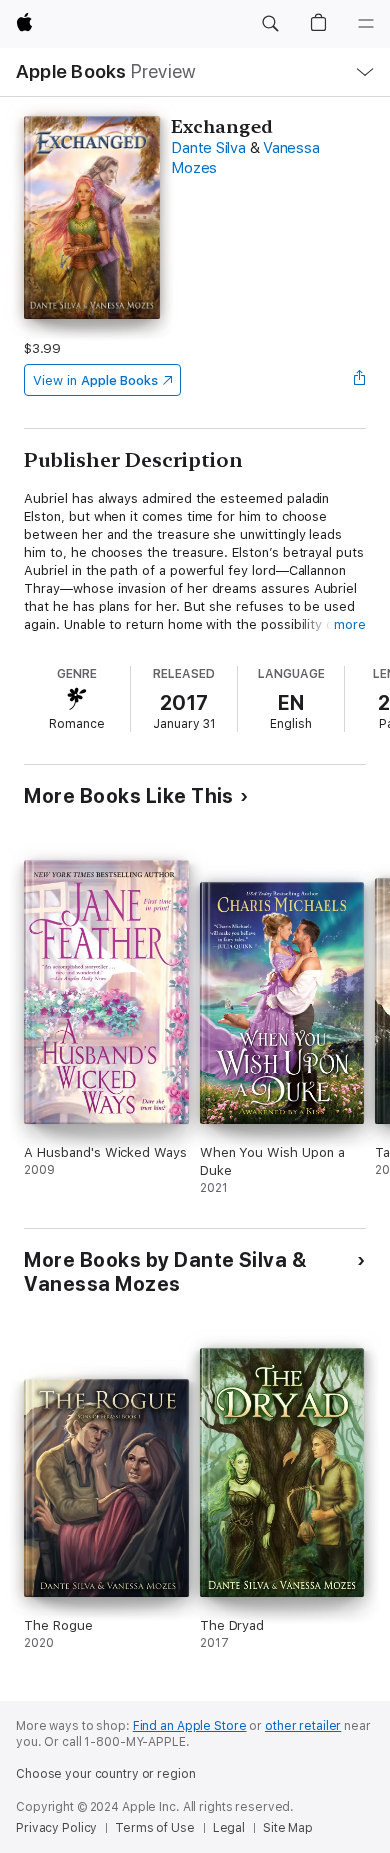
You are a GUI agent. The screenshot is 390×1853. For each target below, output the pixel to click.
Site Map (288, 1828)
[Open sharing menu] (360, 380)
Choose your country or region (106, 1774)
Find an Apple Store (190, 1726)
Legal (229, 1828)
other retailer (303, 1726)
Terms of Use (155, 1828)
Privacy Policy (56, 1828)
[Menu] (366, 24)
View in (95, 380)
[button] (270, 24)
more (350, 624)
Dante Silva (208, 148)
